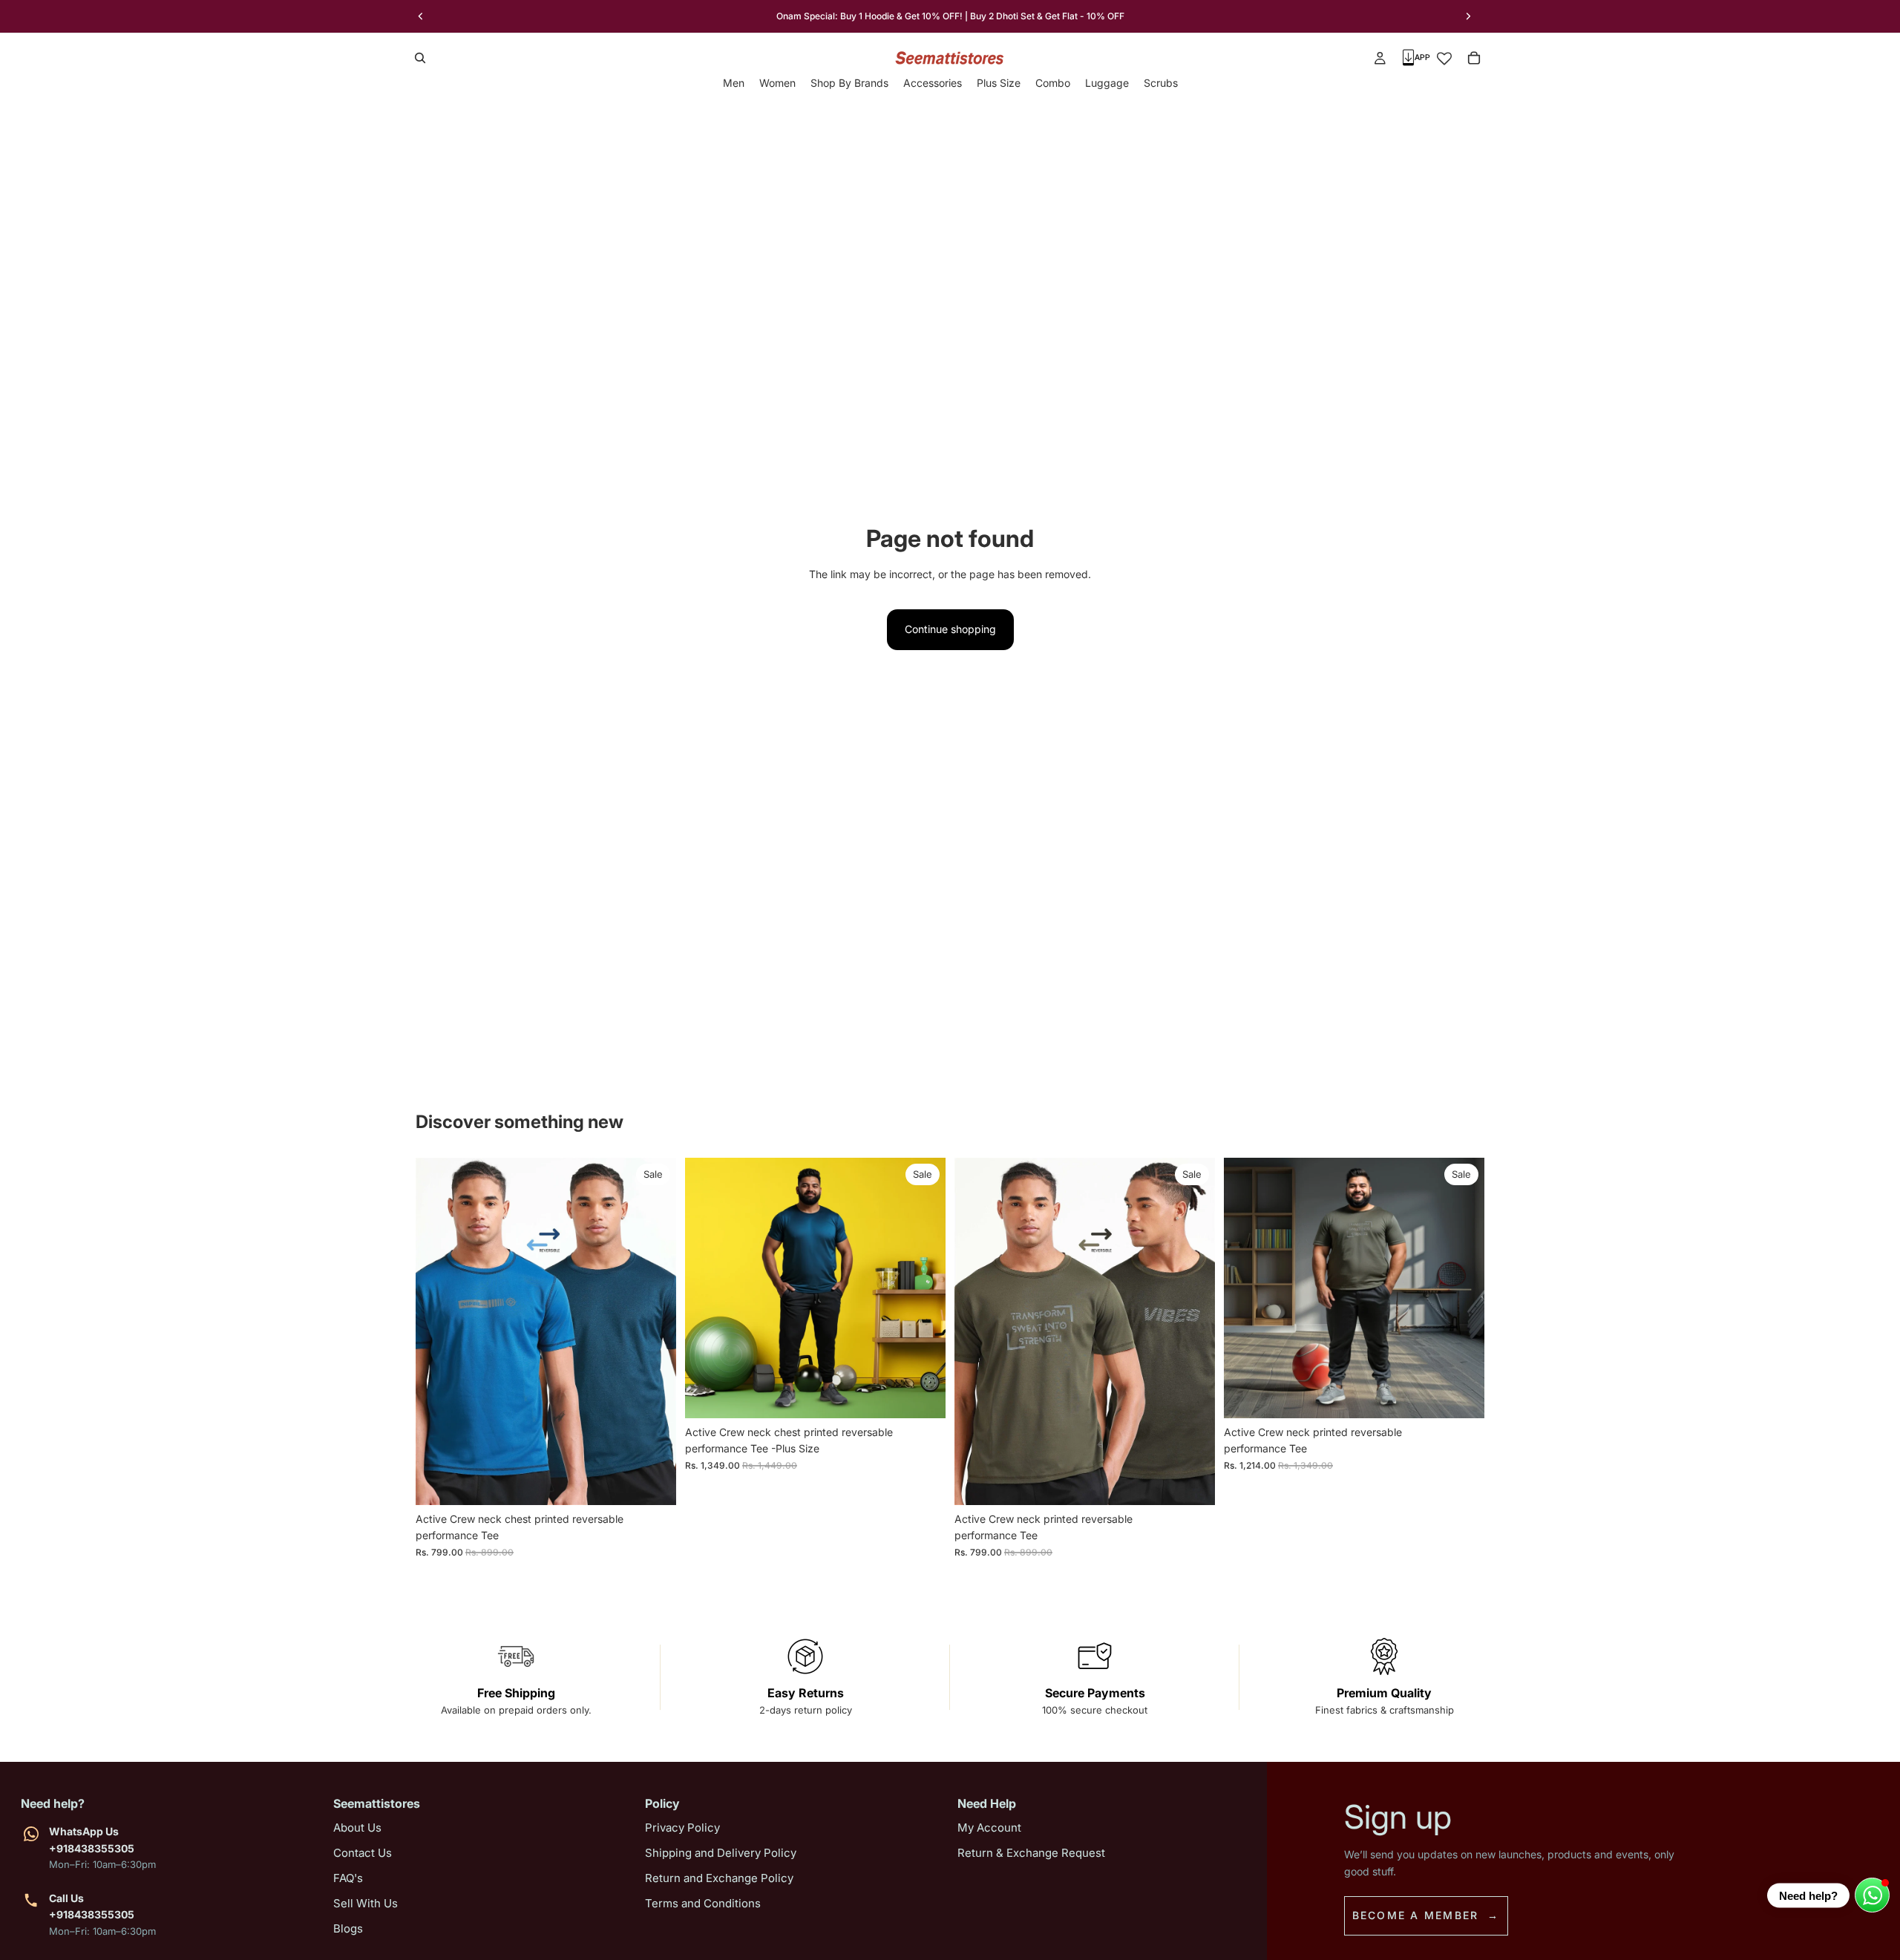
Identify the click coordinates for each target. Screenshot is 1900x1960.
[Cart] (1474, 58)
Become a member (1416, 1915)
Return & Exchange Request (1031, 1853)
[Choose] (653, 1482)
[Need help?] (1872, 1895)
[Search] (420, 58)
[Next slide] (1468, 16)
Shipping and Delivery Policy (721, 1853)
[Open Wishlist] (1444, 58)
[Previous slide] (421, 16)
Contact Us (363, 1853)
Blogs (348, 1928)
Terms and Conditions (703, 1903)
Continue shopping (950, 629)
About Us (357, 1828)
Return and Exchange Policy (719, 1878)
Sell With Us (366, 1903)
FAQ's (348, 1878)
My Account (989, 1828)
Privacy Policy (682, 1828)
